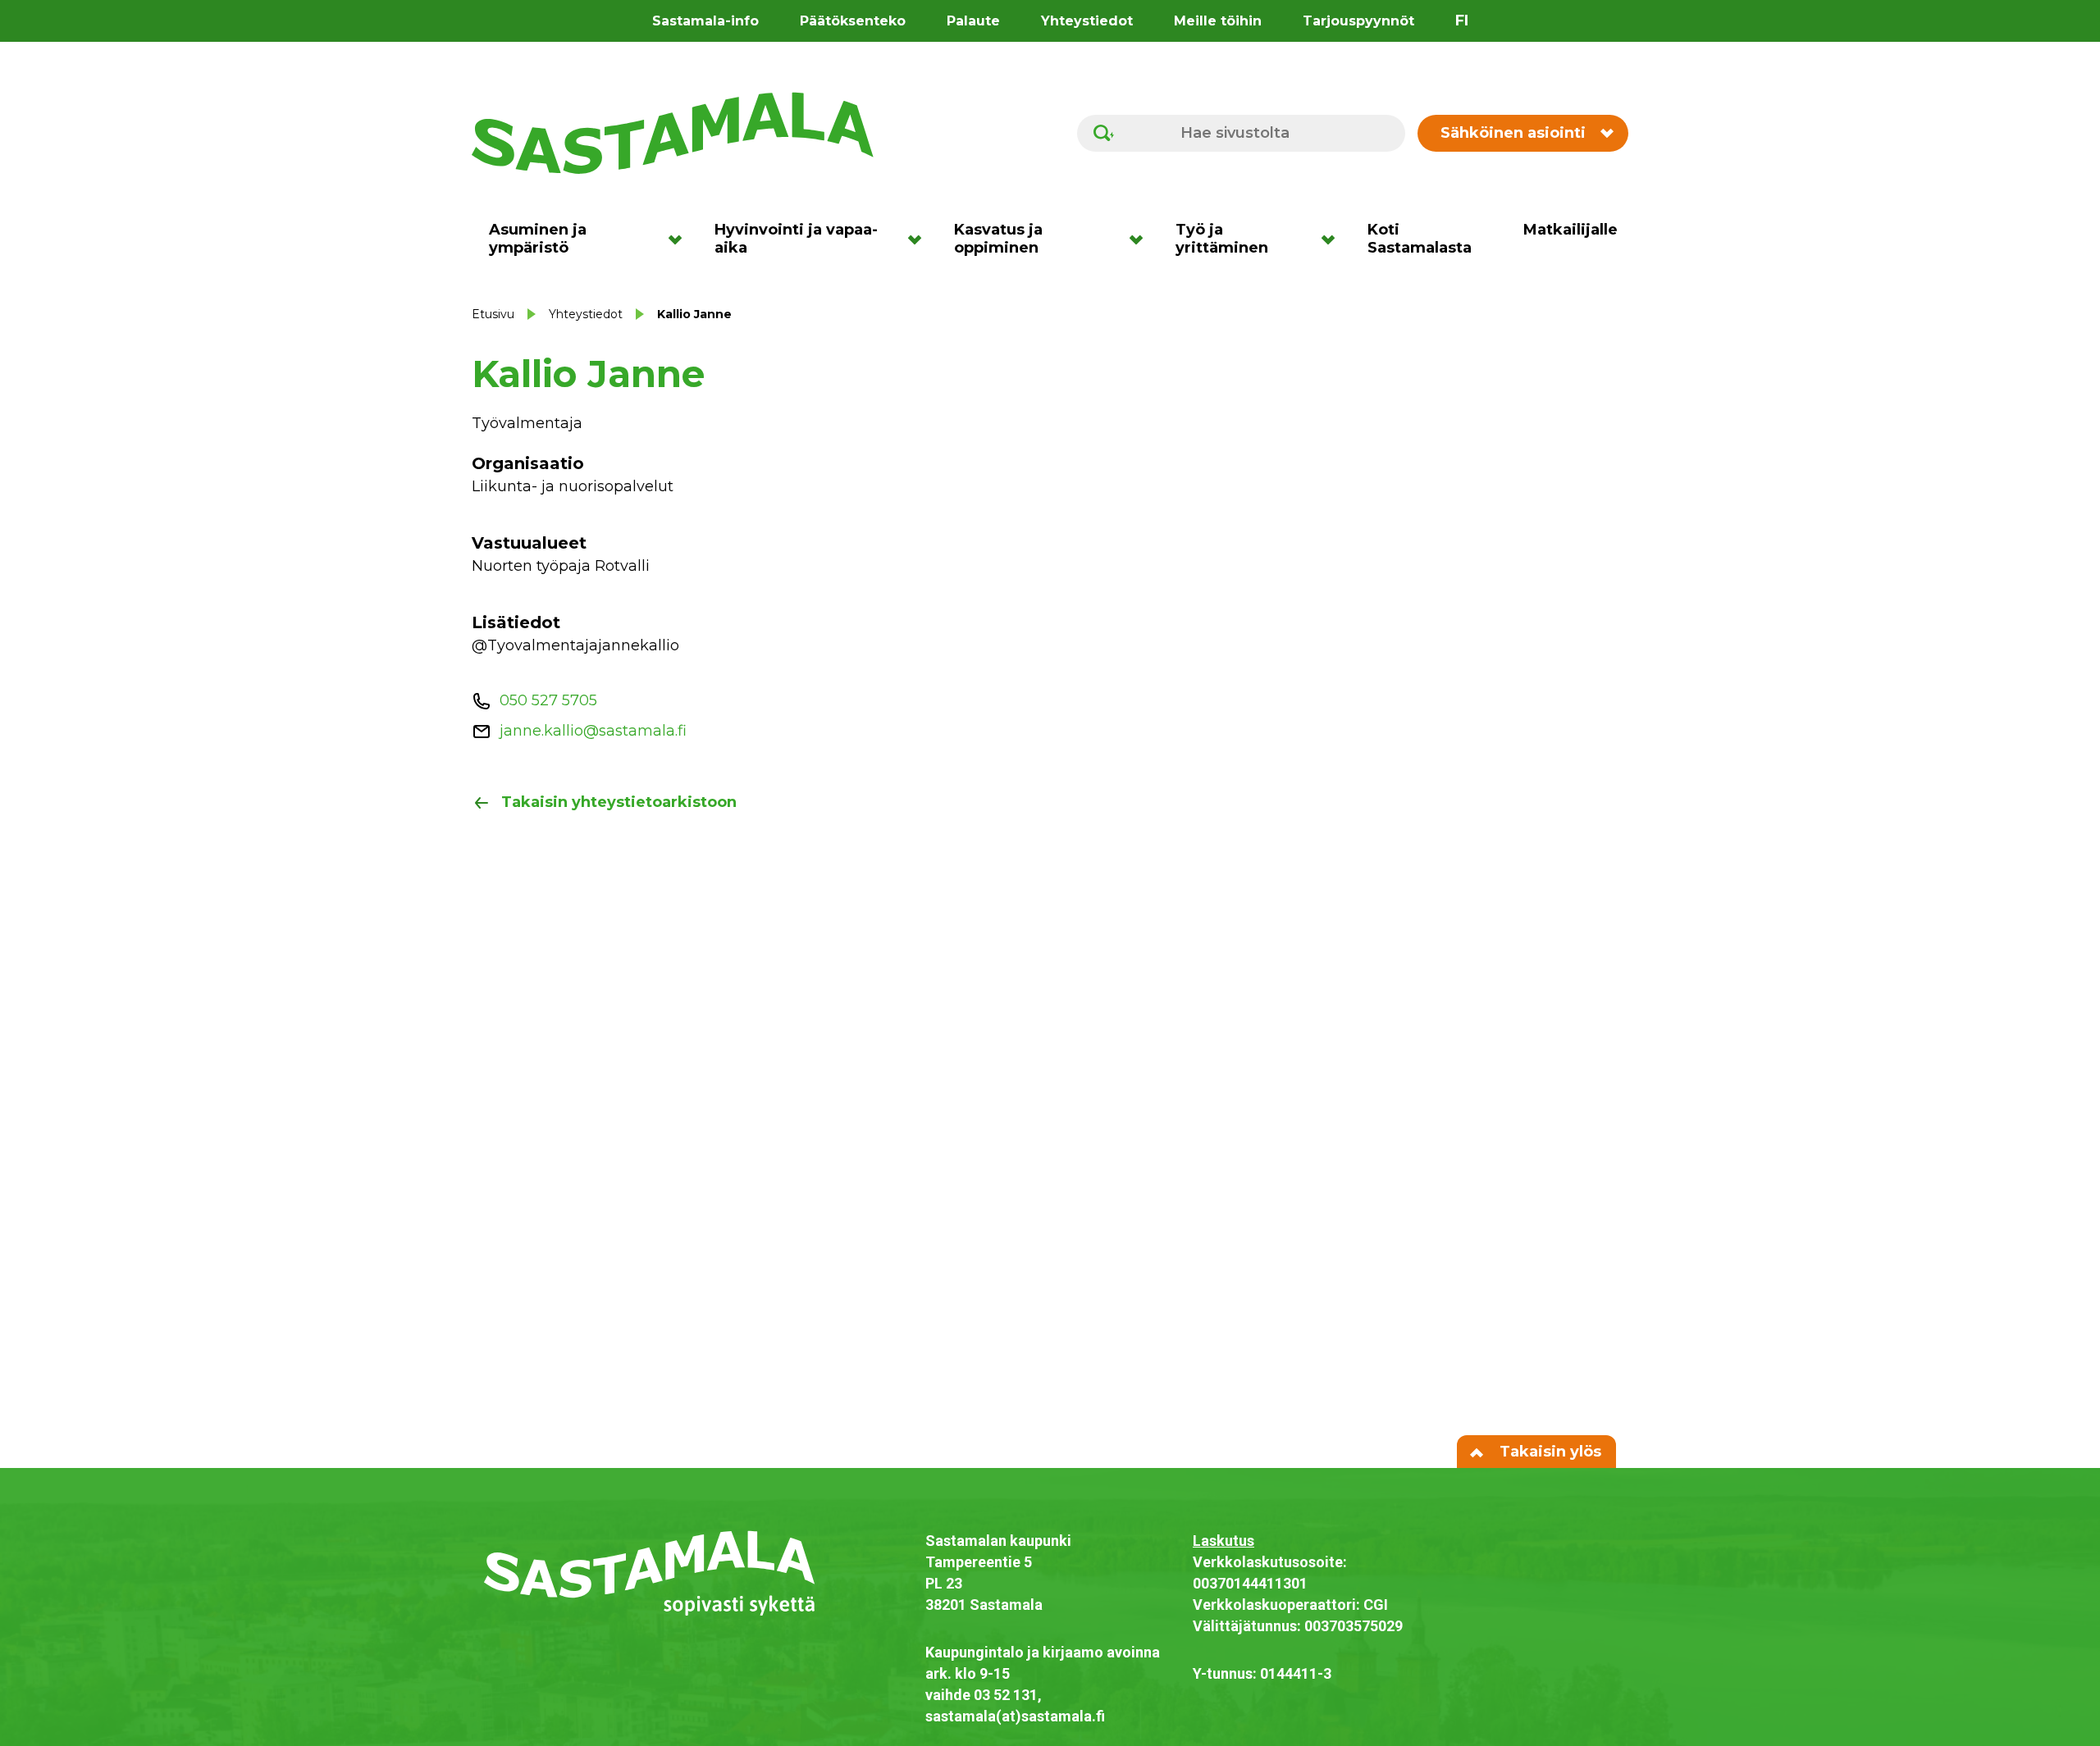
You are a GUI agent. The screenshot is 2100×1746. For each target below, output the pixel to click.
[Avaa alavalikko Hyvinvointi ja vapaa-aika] (920, 239)
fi (1462, 21)
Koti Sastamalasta (1420, 239)
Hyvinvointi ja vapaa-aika (796, 239)
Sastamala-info (705, 21)
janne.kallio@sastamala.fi (593, 731)
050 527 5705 (548, 700)
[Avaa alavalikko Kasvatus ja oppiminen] (1141, 239)
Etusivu (493, 314)
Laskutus (1223, 1541)
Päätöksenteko (853, 21)
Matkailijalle (1570, 230)
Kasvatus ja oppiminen (998, 239)
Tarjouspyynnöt (1358, 21)
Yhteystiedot (1087, 21)
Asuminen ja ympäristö (538, 239)
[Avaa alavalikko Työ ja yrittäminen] (1333, 239)
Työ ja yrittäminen (1222, 239)
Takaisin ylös (1548, 1452)
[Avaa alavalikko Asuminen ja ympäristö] (680, 239)
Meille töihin (1218, 21)
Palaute (973, 21)
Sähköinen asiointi (1513, 133)
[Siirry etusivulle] (673, 132)
